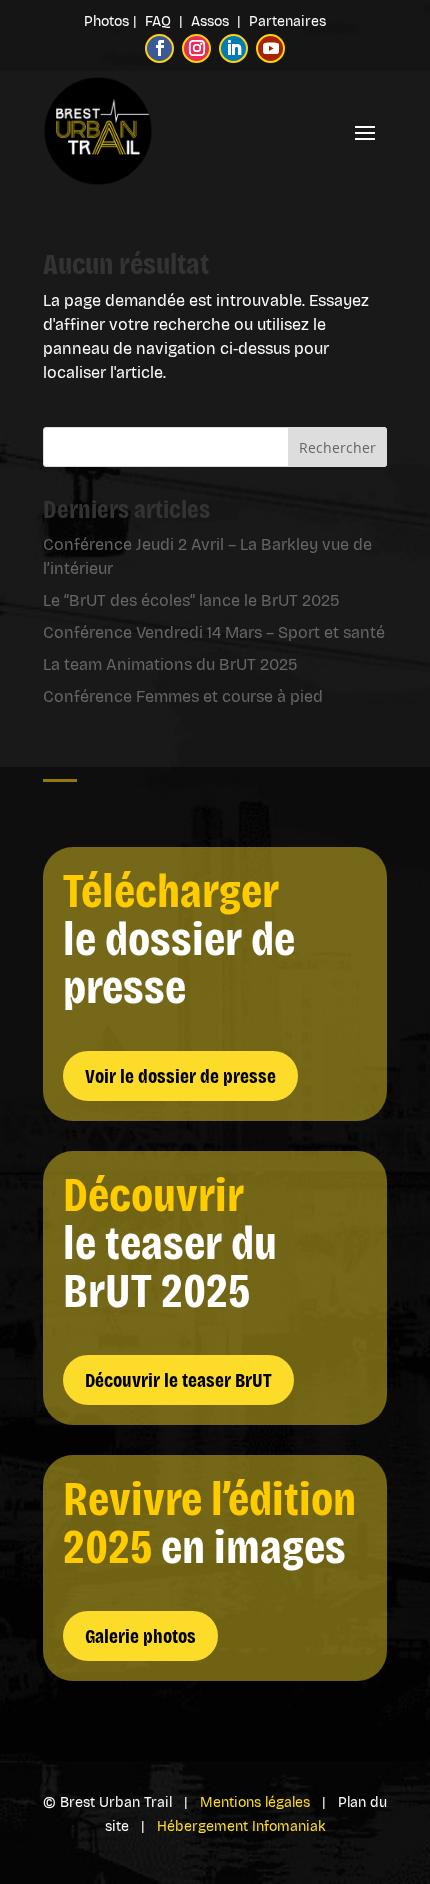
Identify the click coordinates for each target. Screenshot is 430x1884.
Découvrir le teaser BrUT (178, 1380)
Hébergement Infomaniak (241, 1826)
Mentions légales (255, 1802)
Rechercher (337, 447)
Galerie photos (140, 1636)
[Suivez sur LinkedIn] (233, 48)
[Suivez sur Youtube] (270, 48)
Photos (106, 21)
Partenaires (287, 21)
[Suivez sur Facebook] (159, 48)
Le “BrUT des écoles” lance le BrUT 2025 (191, 600)
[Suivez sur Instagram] (196, 48)
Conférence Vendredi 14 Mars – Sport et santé (214, 632)
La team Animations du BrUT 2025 (170, 664)
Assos (214, 21)
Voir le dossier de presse (180, 1076)
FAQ (160, 21)
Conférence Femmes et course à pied (183, 696)
